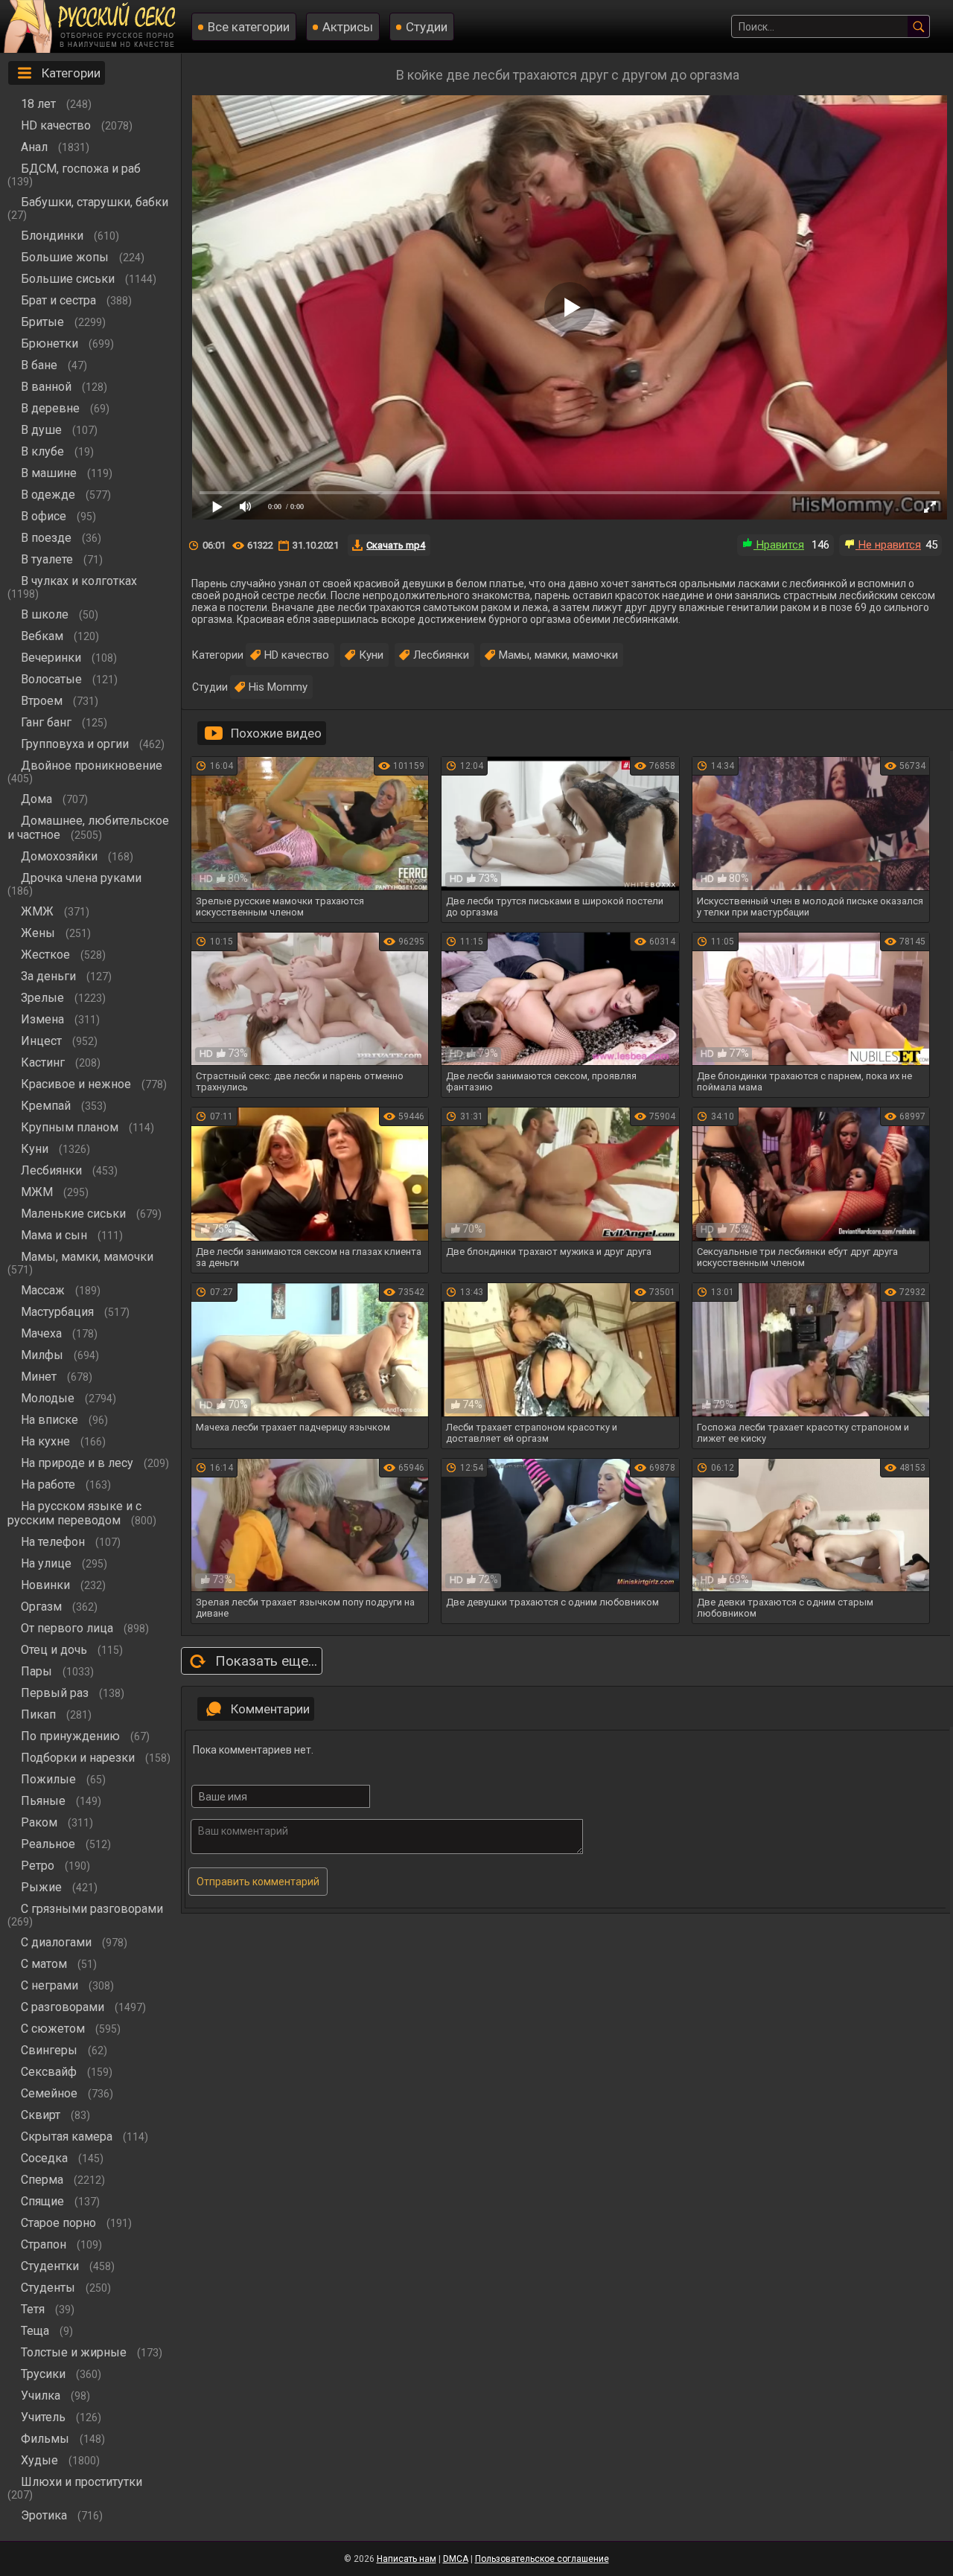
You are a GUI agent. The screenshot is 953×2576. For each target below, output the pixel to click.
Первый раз (56, 1693)
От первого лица (68, 1628)
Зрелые (44, 998)
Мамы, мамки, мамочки (87, 1257)
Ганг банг (48, 722)
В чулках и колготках (79, 581)
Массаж (44, 1290)
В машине (50, 473)
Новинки (47, 1585)
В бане (41, 365)
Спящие (44, 2201)
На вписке (51, 1420)
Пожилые (50, 1779)
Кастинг (44, 1062)
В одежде (50, 495)
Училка (42, 2396)
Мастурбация (59, 1312)
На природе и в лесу (79, 1463)
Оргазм (43, 1607)
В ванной (48, 387)
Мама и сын (55, 1235)
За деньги (50, 976)
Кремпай (47, 1106)
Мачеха (43, 1333)
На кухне (47, 1441)
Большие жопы (66, 257)
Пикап (40, 1714)
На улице (48, 1563)
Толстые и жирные (75, 2352)
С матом (45, 1964)
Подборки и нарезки (79, 1758)
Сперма (44, 2180)
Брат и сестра (60, 300)
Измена (44, 1019)
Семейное (51, 2093)
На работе (50, 1484)
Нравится (779, 545)
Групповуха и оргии (76, 744)
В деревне (52, 408)
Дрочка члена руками (81, 878)
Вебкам (44, 636)
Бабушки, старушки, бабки (95, 202)
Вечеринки (52, 658)
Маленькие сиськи (75, 1214)
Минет (40, 1377)
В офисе (45, 516)
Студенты (50, 2288)
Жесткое (47, 955)
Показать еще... (266, 1661)
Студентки (51, 2266)
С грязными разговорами (92, 1909)
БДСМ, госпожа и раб (81, 169)
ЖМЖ (39, 911)
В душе (43, 430)
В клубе (44, 451)
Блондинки (54, 236)
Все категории (249, 27)
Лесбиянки (53, 1170)
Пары (38, 1671)
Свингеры (51, 2050)
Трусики (45, 2374)
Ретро (39, 1866)
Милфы (44, 1355)
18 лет (40, 104)
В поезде (48, 538)
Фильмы (47, 2439)
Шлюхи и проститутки (82, 2482)
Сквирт (42, 2115)
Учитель (45, 2417)
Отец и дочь (55, 1650)
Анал (36, 147)
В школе (46, 614)
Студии (427, 27)
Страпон (45, 2244)
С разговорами (64, 2007)
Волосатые (53, 679)
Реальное (50, 1844)
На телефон (54, 1542)
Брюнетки (51, 343)
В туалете (48, 559)
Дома (38, 799)
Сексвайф (50, 2072)
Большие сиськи (69, 279)
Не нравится (888, 545)
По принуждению (72, 1736)
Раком (41, 1822)
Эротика (45, 2515)
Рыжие (43, 1887)
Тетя (34, 2309)
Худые (41, 2460)
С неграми (51, 1985)
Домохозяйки (61, 856)
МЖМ (38, 1192)
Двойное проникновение (92, 766)
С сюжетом (54, 2029)
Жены (39, 933)
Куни (36, 1149)
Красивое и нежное (77, 1084)
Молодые (49, 1398)
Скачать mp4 (396, 545)
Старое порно (60, 2223)
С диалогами (58, 1942)
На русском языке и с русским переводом (74, 1513)
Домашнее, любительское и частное (88, 828)
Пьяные (45, 1801)
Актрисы (348, 27)
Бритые (44, 322)
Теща (36, 2331)
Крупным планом (71, 1127)
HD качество (57, 125)
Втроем (43, 701)
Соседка (46, 2158)
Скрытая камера (68, 2136)
